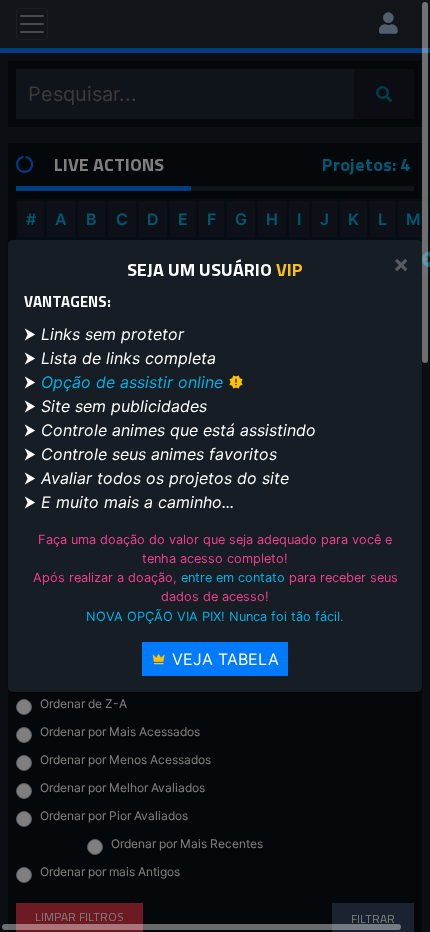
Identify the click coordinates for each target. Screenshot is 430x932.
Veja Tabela (223, 659)
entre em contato (233, 577)
